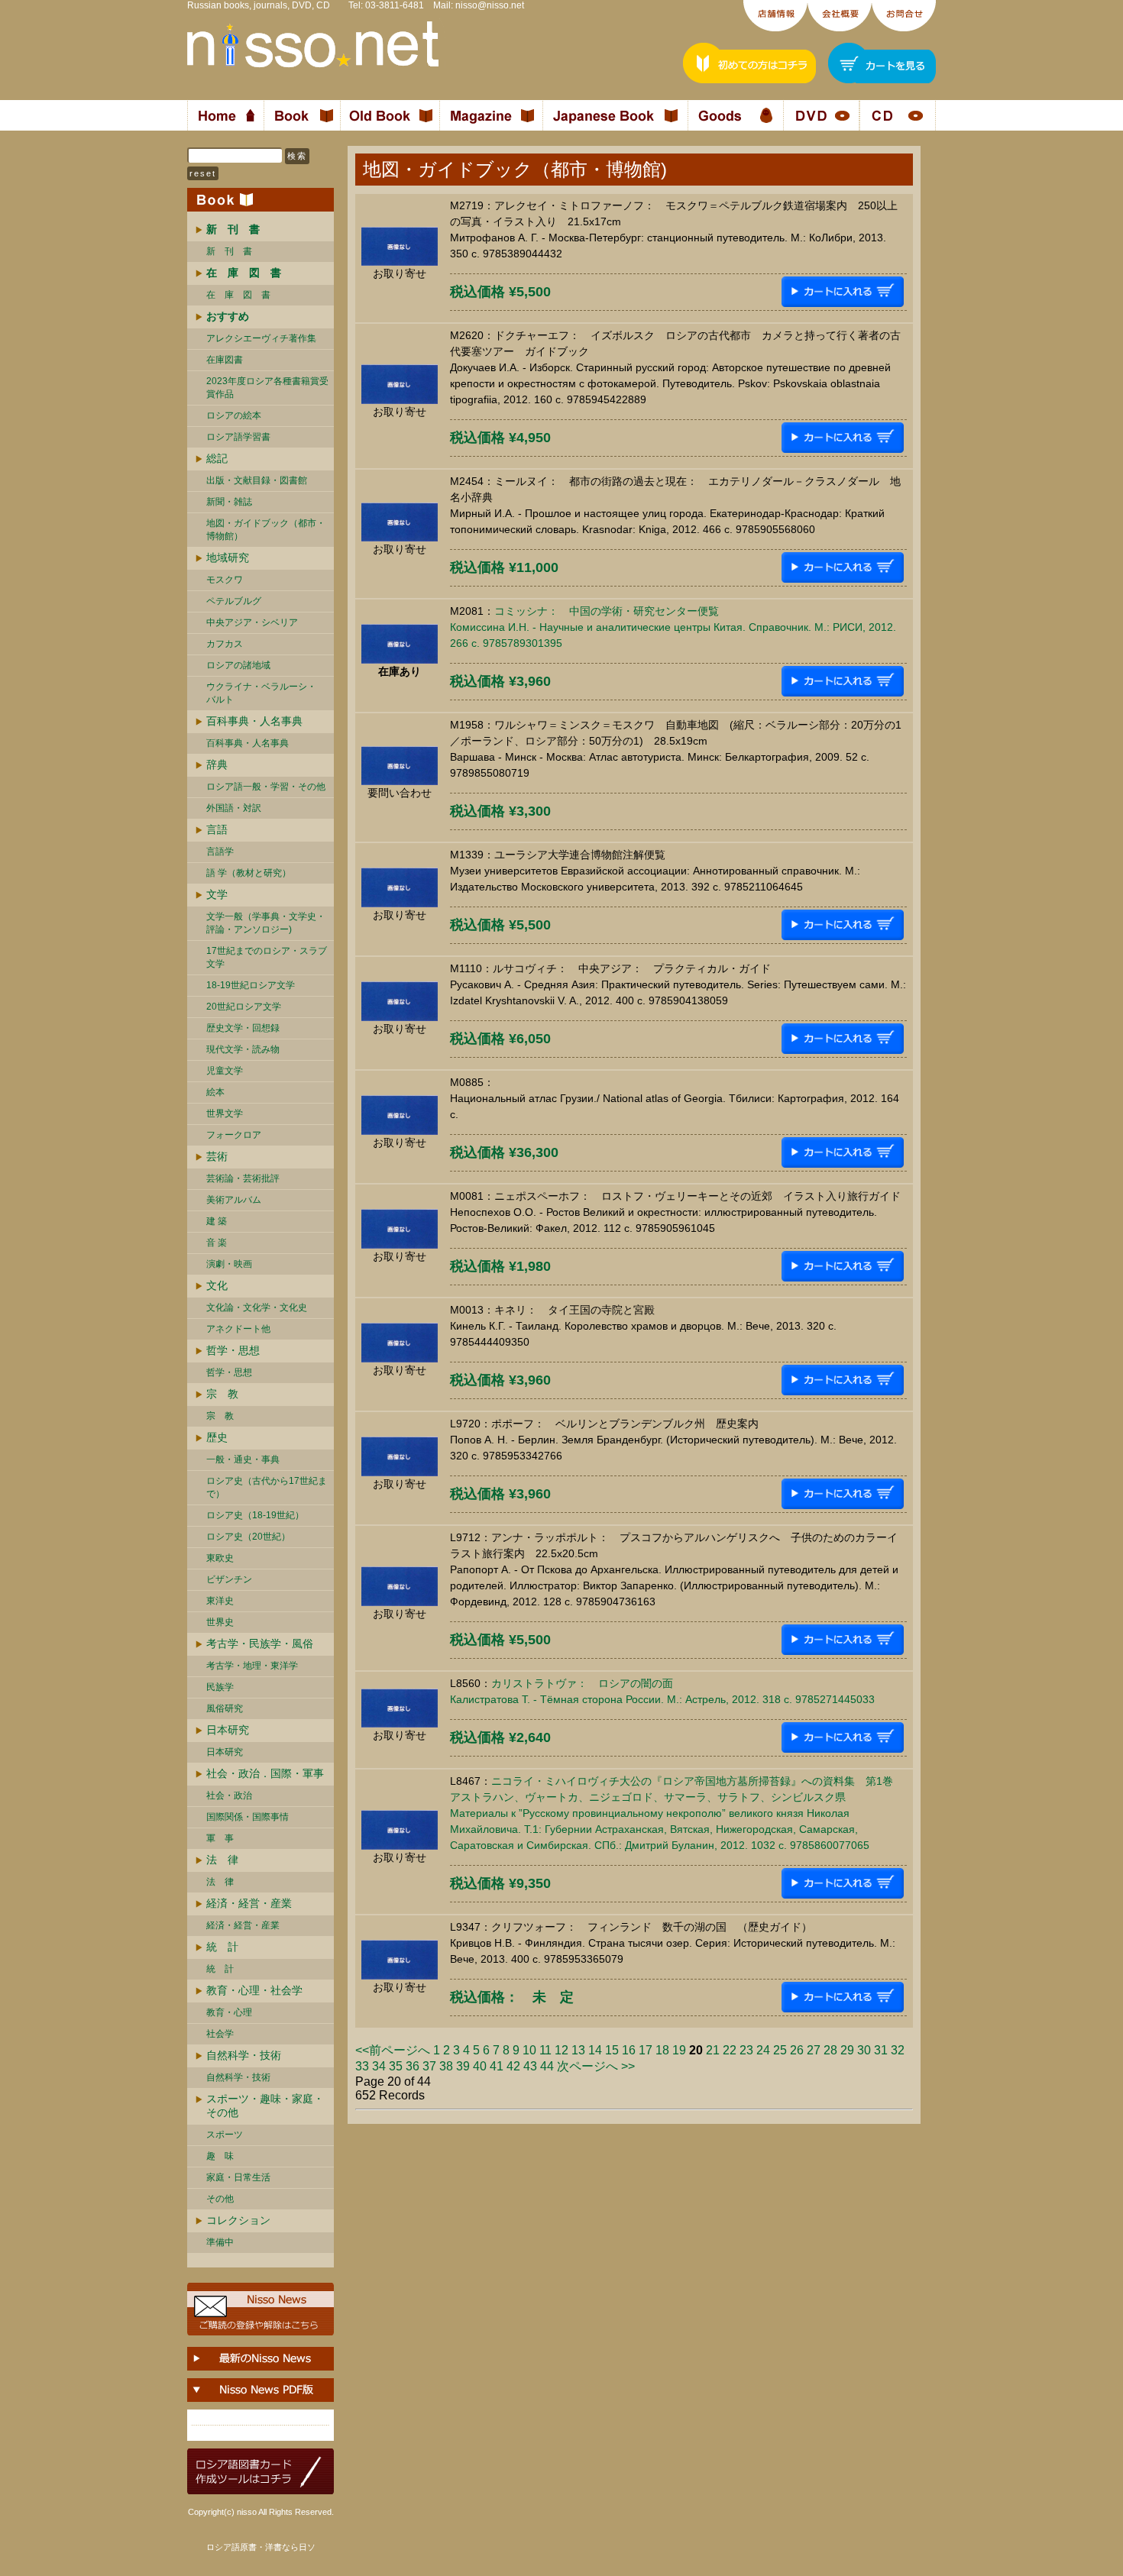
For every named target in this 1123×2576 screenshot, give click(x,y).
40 (480, 2066)
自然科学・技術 (244, 2055)
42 (513, 2066)
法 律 (222, 1860)
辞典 (217, 764)
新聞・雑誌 (229, 502)
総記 (217, 458)
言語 (217, 829)
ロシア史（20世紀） (248, 1537)
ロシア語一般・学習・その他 (266, 787)
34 (379, 2066)
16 (629, 2050)
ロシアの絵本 (234, 415)
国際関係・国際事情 (248, 1817)
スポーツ (225, 2135)
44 (547, 2066)
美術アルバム (234, 1200)
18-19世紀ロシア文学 (251, 985)
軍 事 (220, 1838)
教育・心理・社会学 (254, 1990)
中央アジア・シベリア (252, 622)
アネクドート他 (238, 1329)
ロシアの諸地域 (238, 665)
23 (746, 2050)
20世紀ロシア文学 (244, 1007)
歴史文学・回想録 (243, 1028)
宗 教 (222, 1394)
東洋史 (220, 1601)
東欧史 (220, 1558)
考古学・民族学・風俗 (260, 1644)
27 (814, 2050)
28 (830, 2050)
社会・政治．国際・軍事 (265, 1773)
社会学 (220, 2034)
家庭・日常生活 (238, 2177)
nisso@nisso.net (490, 5)
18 (662, 2050)
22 (730, 2050)
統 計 (222, 1947)
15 (612, 2050)
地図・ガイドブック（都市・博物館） (266, 530)
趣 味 (220, 2156)
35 (396, 2066)
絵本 (215, 1092)
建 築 (217, 1221)
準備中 (220, 2242)
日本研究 (228, 1730)
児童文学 (225, 1071)
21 (713, 2050)
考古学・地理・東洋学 (252, 1666)
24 (763, 2050)
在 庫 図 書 (238, 295)
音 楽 (217, 1243)
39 (463, 2066)
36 (413, 2066)
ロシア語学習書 (238, 437)
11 (545, 2050)
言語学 (220, 852)
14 (595, 2050)
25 (780, 2050)
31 (881, 2050)
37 (429, 2066)
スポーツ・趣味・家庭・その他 (265, 2106)
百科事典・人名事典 (254, 721)
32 (898, 2050)
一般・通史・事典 (243, 1459)
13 (578, 2050)
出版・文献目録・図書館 (257, 480)
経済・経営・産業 (249, 1903)
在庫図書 (225, 360)
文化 (217, 1285)
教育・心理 (229, 2012)
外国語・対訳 (234, 808)
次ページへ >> (596, 2066)
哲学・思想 (233, 1350)
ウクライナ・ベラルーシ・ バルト (261, 693)
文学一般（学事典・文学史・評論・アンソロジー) (266, 923)
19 (679, 2050)
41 (497, 2066)
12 (561, 2050)
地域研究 (228, 558)
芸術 (217, 1156)
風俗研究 (225, 1708)
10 (529, 2050)
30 (864, 2050)
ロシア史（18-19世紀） (255, 1515)
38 (446, 2066)
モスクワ (225, 580)
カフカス (225, 644)
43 (530, 2066)
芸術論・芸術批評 (243, 1178)
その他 (220, 2199)
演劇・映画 (229, 1264)
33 (362, 2066)
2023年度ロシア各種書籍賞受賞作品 (267, 388)
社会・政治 (229, 1795)
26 (797, 2050)
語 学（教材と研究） (249, 873)
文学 (217, 894)
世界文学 (225, 1113)
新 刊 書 (229, 251)
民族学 (220, 1687)
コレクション (238, 2220)
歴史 (217, 1437)
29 (847, 2050)
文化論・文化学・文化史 (257, 1307)
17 (646, 2050)
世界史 (220, 1622)
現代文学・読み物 (243, 1049)
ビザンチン (229, 1579)
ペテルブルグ (234, 601)
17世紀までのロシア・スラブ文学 (267, 957)
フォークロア (234, 1135)
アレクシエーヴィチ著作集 (261, 338)
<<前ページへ (393, 2050)
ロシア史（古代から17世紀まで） (267, 1487)
